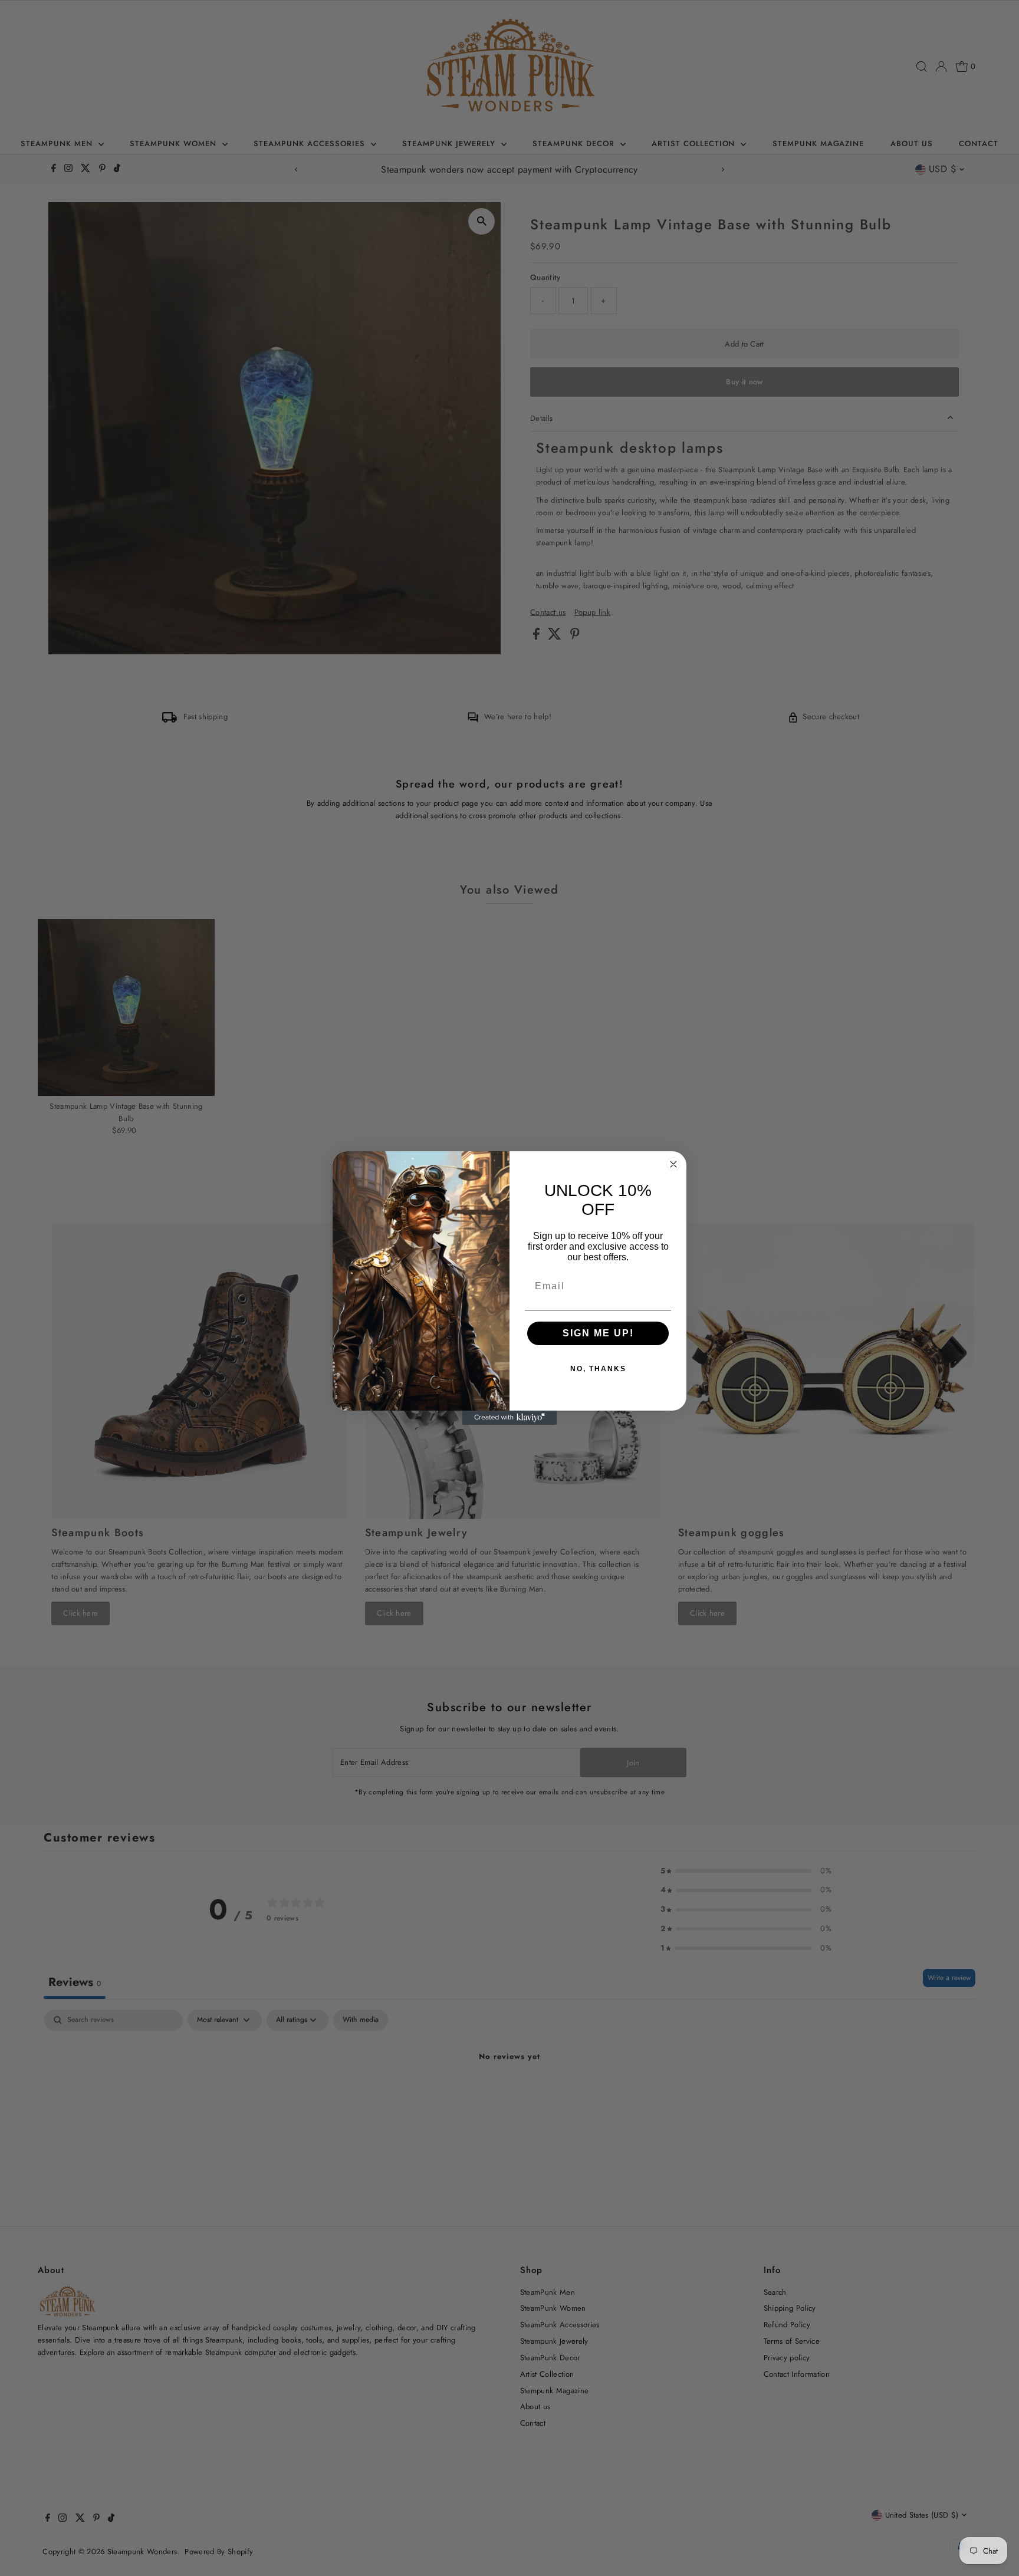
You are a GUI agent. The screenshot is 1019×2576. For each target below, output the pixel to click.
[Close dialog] (673, 1164)
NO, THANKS (598, 1369)
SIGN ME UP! (598, 1333)
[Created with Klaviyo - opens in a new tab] (509, 1418)
